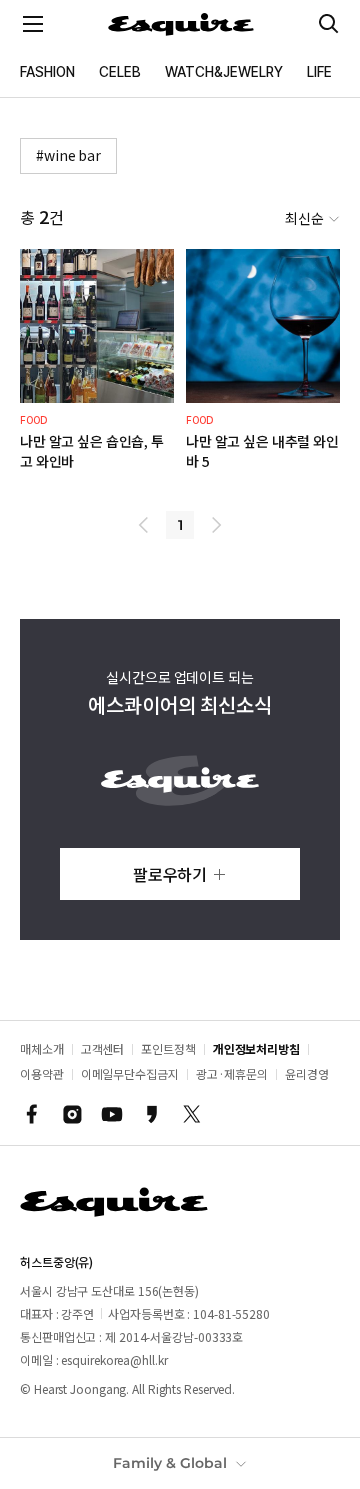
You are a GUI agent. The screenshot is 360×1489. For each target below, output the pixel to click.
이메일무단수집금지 (130, 1073)
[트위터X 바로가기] (192, 1114)
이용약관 (42, 1073)
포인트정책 (168, 1048)
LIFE (319, 72)
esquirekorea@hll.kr (114, 1359)
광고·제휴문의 (232, 1073)
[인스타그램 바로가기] (72, 1114)
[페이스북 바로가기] (32, 1114)
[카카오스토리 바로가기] (152, 1114)
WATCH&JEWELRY (224, 72)
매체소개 (42, 1048)
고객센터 (103, 1048)
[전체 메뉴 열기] (33, 24)
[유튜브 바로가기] (112, 1114)
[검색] (329, 24)
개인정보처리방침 (256, 1048)
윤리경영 (307, 1073)
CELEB (120, 72)
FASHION (47, 72)
